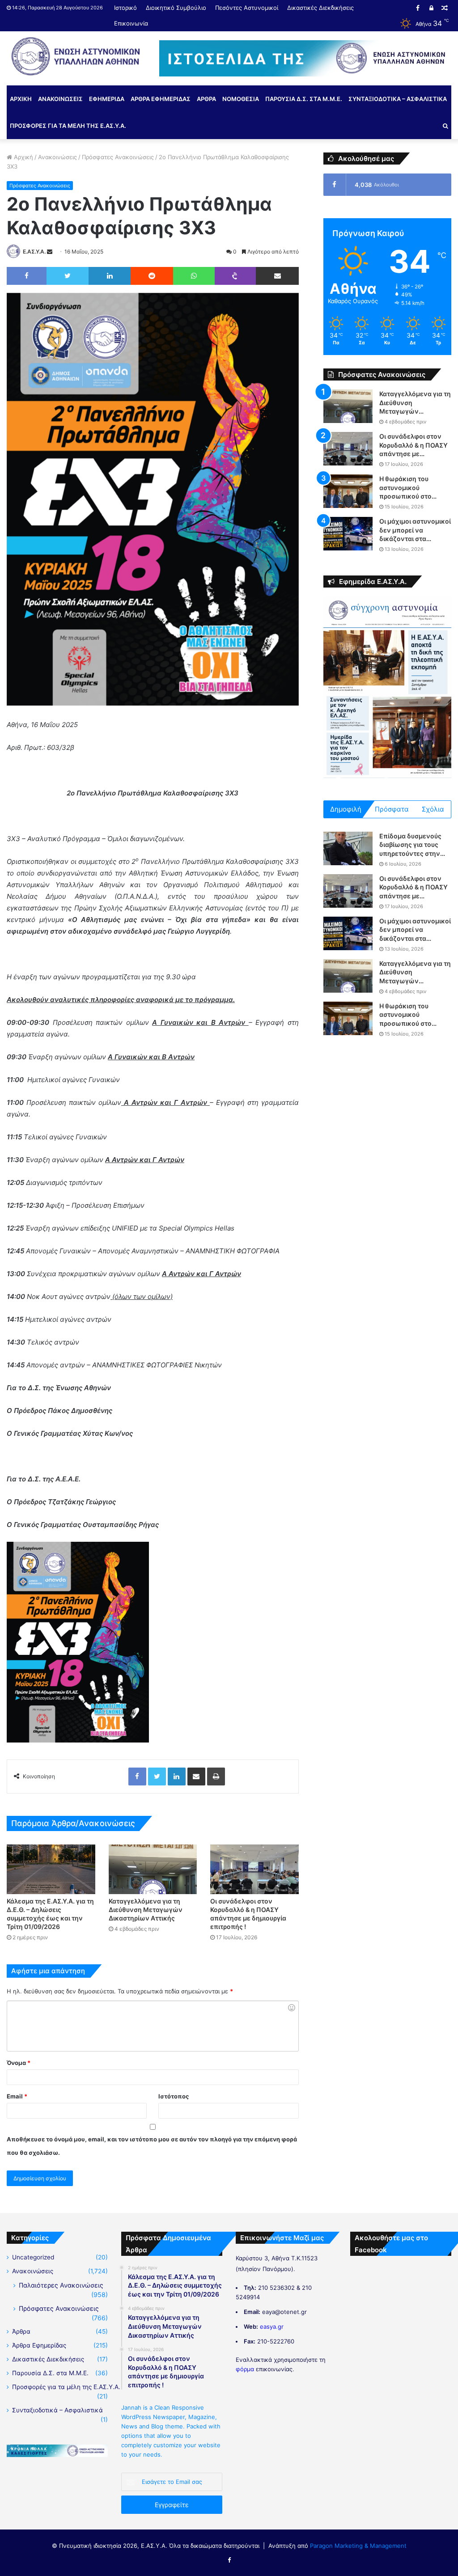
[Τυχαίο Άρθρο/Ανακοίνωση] (445, 8)
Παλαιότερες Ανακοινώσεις (61, 2285)
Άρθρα (21, 2331)
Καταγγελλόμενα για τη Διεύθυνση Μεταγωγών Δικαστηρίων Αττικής (146, 1910)
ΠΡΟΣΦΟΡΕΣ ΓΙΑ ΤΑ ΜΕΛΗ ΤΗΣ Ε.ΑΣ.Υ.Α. (68, 126)
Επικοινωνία (131, 23)
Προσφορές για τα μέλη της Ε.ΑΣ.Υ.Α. (66, 2387)
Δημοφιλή (346, 809)
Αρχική (23, 157)
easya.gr (272, 2326)
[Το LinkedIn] (109, 276)
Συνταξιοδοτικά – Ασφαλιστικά (57, 2410)
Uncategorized (33, 2257)
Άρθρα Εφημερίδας (39, 2345)
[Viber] (235, 276)
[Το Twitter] (68, 276)
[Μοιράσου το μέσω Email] (277, 276)
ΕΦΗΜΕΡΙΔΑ (107, 99)
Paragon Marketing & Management (358, 2546)
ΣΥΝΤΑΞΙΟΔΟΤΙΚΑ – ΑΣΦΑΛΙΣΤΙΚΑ (398, 99)
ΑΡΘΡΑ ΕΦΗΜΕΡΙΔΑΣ (161, 99)
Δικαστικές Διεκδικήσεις (320, 8)
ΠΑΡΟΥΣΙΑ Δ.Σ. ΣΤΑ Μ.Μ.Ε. (304, 99)
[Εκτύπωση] (216, 1777)
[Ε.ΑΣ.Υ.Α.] (76, 56)
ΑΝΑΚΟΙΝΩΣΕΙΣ (60, 99)
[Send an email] (50, 252)
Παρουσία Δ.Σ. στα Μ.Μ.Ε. (50, 2373)
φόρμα (245, 2369)
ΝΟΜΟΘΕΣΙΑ (241, 99)
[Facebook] (418, 8)
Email (17, 2096)
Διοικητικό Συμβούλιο (176, 8)
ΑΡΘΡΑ (206, 99)
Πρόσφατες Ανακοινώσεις (118, 157)
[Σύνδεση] (431, 8)
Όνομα (19, 2063)
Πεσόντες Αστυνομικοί (247, 8)
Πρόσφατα (392, 809)
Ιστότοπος (174, 2096)
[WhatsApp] (194, 276)
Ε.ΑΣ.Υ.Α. (34, 252)
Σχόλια (433, 809)
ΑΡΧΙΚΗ (21, 99)
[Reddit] (152, 276)
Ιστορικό (125, 8)
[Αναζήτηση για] (445, 126)
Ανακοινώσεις (57, 157)
